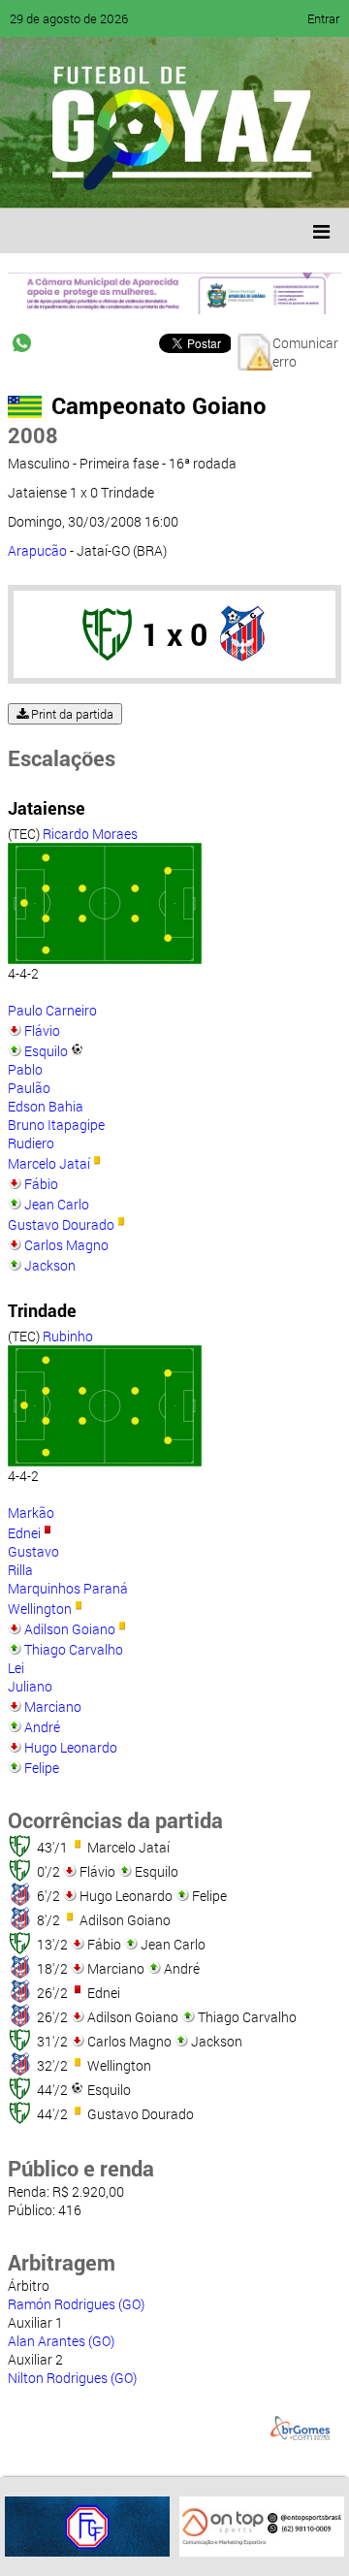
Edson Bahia (46, 1106)
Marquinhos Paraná (68, 1588)
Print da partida (71, 714)
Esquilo (46, 1051)
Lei (16, 1668)
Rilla (20, 1570)
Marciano (53, 1707)
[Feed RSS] (223, 179)
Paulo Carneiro (52, 1010)
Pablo (25, 1069)
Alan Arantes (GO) (61, 2341)
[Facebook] (76, 179)
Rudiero (31, 1143)
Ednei (24, 1533)
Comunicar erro (305, 352)
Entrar (323, 18)
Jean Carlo (57, 1204)
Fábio (41, 1184)
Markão (31, 1513)
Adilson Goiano (70, 1629)
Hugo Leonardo (71, 1747)
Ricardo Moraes (90, 834)
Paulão (29, 1088)
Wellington (40, 1609)
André (42, 1727)
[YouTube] (149, 179)
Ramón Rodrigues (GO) (76, 2304)
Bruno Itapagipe (56, 1125)
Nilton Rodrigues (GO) (72, 2378)
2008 (33, 435)
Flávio (42, 1030)
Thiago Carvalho (74, 1649)
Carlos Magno (66, 1245)
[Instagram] (260, 179)
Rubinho (68, 1336)
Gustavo (33, 1551)
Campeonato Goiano (159, 405)
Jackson (50, 1265)
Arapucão (37, 550)
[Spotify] (186, 179)
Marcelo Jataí (49, 1163)
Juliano (30, 1686)
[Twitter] (112, 179)
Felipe (42, 1768)
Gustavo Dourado (61, 1224)
